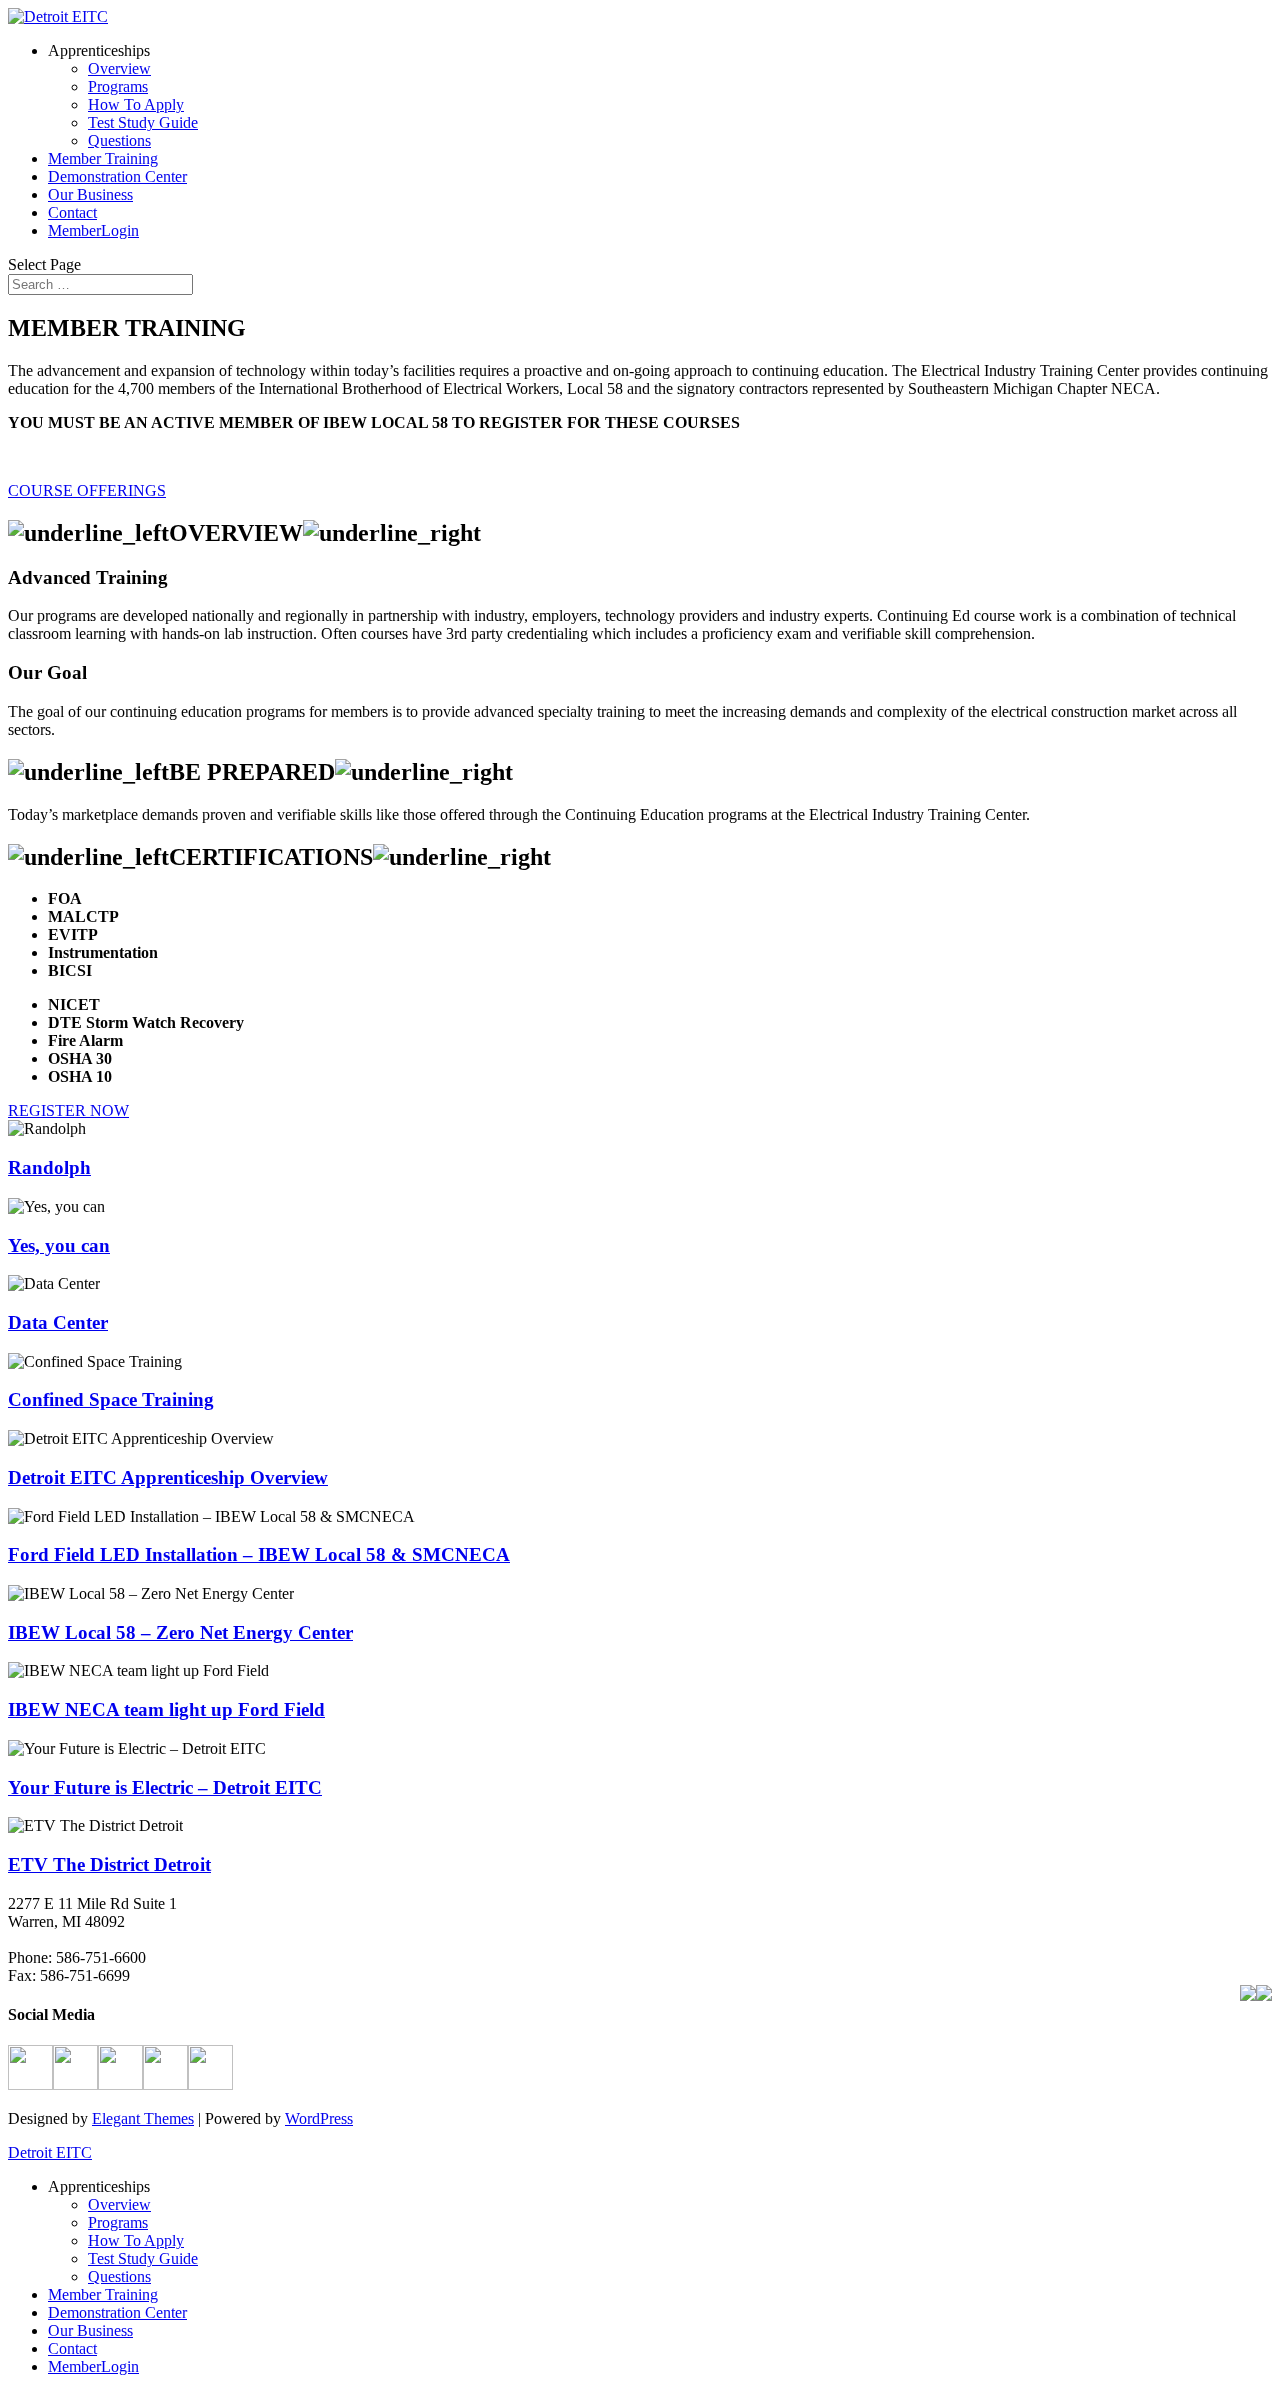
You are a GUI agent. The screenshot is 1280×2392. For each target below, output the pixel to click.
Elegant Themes (143, 2118)
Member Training (103, 158)
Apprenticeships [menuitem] (99, 2186)
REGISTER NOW (68, 1110)
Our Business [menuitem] (90, 2330)
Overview (119, 68)
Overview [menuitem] (119, 2204)
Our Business (90, 194)
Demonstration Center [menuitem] (117, 2312)
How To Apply (136, 104)
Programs (118, 86)
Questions (119, 140)
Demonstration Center (117, 176)
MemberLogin (93, 230)
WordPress (319, 2118)
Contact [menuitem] (72, 2348)
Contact (72, 212)
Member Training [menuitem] (103, 2294)
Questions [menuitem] (119, 2276)
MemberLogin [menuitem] (93, 2366)
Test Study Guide (143, 122)
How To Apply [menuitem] (136, 2240)
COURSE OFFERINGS (87, 490)
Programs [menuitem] (118, 2222)
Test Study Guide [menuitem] (143, 2258)
